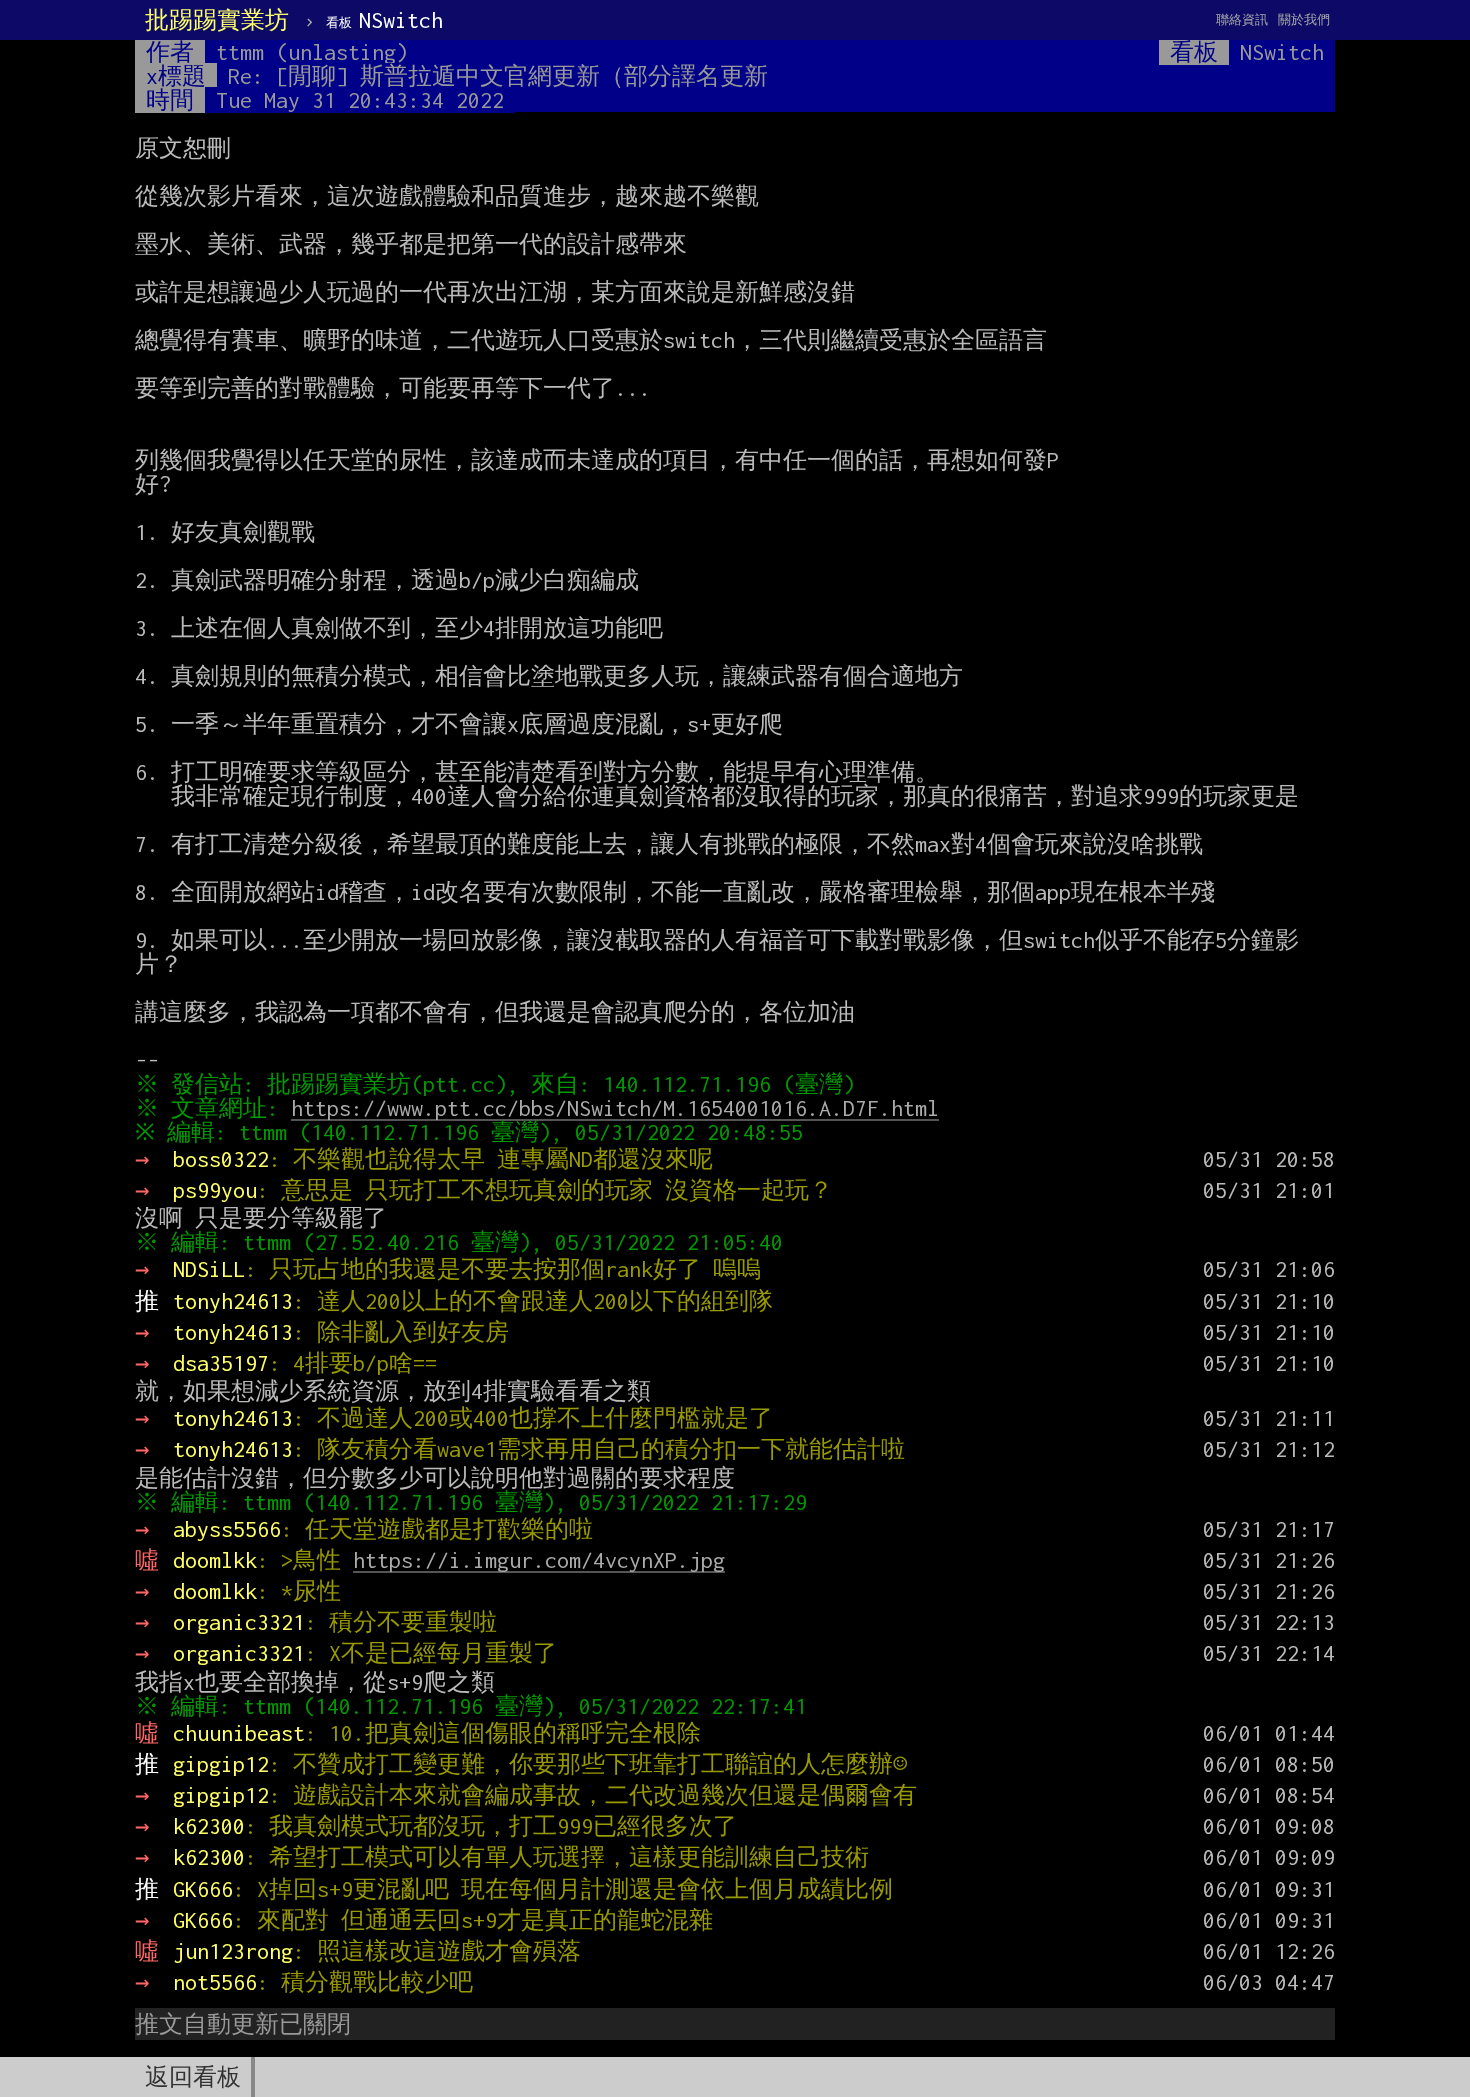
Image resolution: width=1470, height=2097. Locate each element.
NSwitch (384, 20)
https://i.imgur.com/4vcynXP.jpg (539, 1560)
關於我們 (1304, 19)
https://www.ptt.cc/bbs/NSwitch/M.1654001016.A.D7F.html (615, 1108)
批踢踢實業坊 (217, 20)
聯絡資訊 (1242, 19)
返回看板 (193, 2077)
